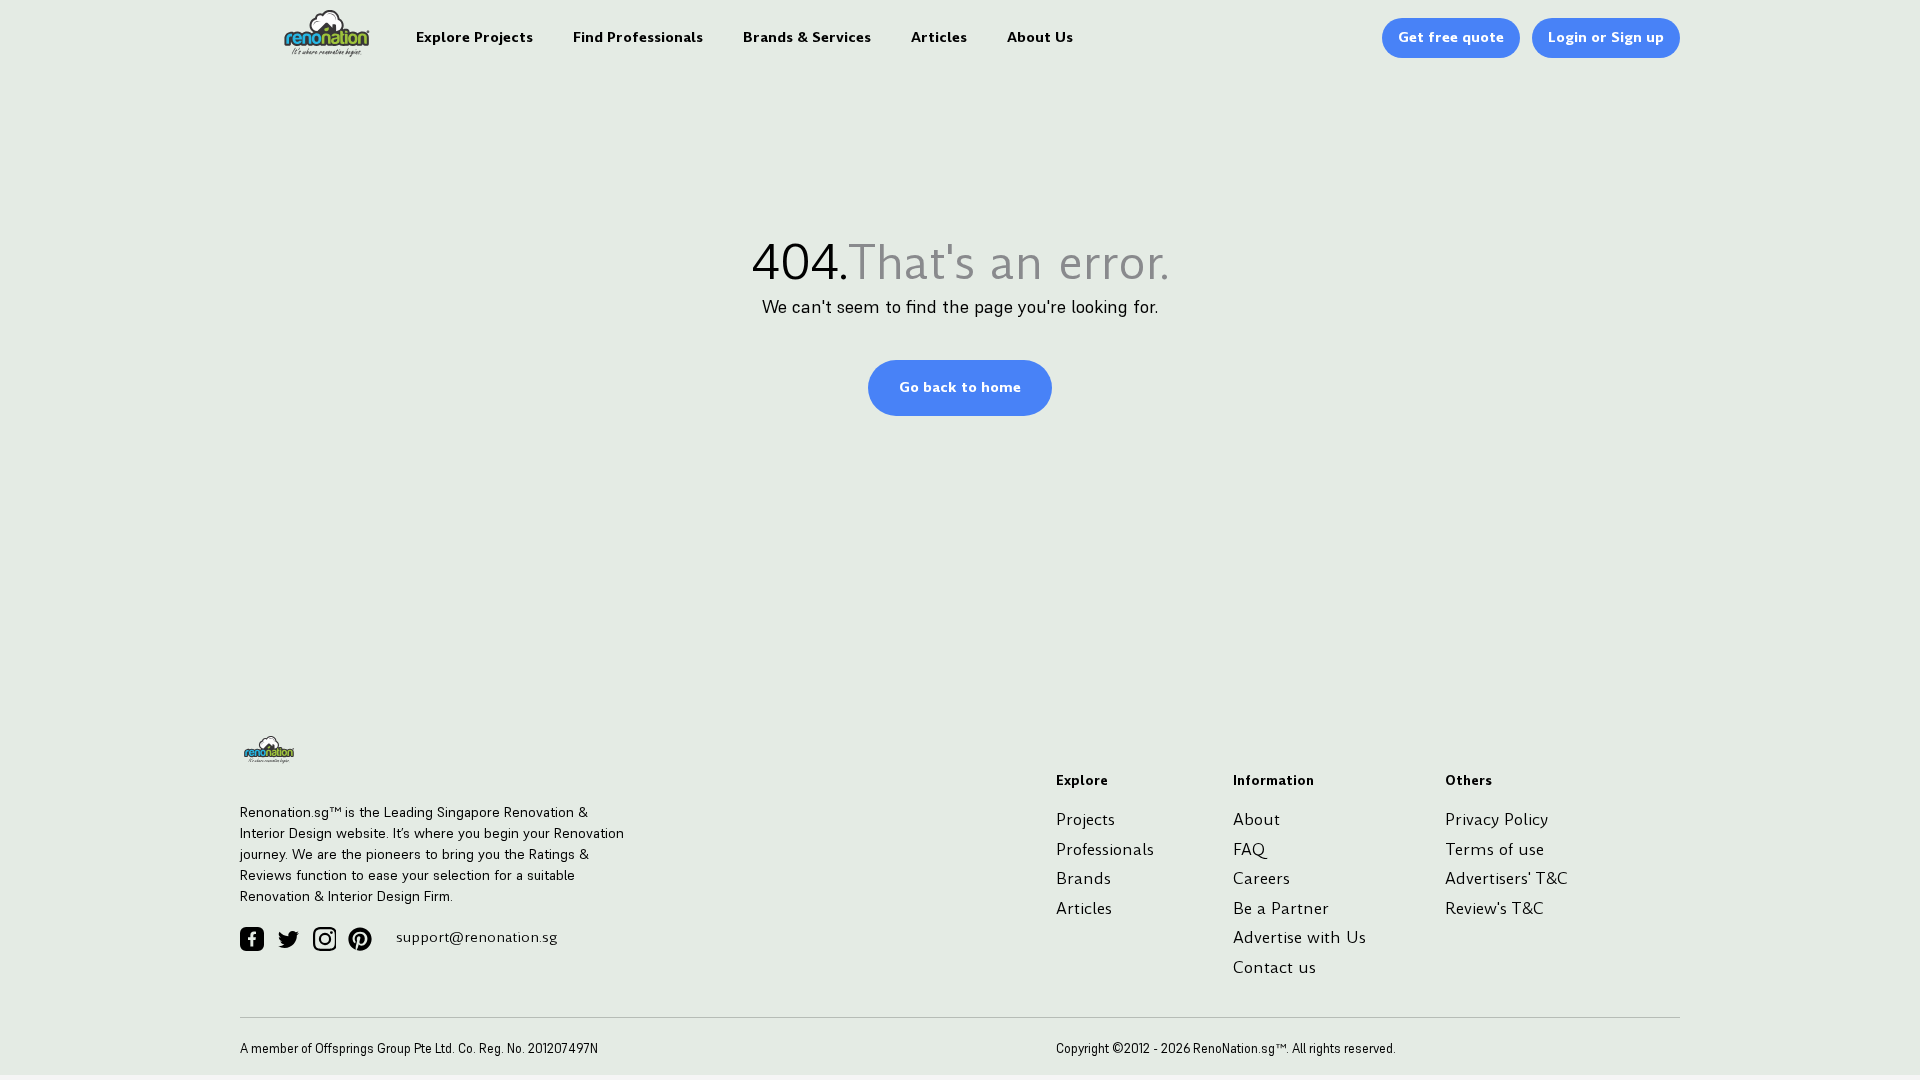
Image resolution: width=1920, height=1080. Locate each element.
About (1256, 819)
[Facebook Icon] (252, 939)
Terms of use (1494, 849)
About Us (1040, 37)
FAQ (1249, 849)
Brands (1083, 878)
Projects (1085, 819)
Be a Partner (1281, 908)
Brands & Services (807, 37)
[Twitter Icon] (288, 939)
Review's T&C (1494, 908)
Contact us (1274, 967)
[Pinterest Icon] (360, 939)
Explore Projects (474, 37)
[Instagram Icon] (324, 939)
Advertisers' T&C (1506, 878)
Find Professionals (638, 37)
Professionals (1105, 849)
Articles (939, 37)
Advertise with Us (1299, 937)
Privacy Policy (1496, 819)
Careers (1261, 878)
